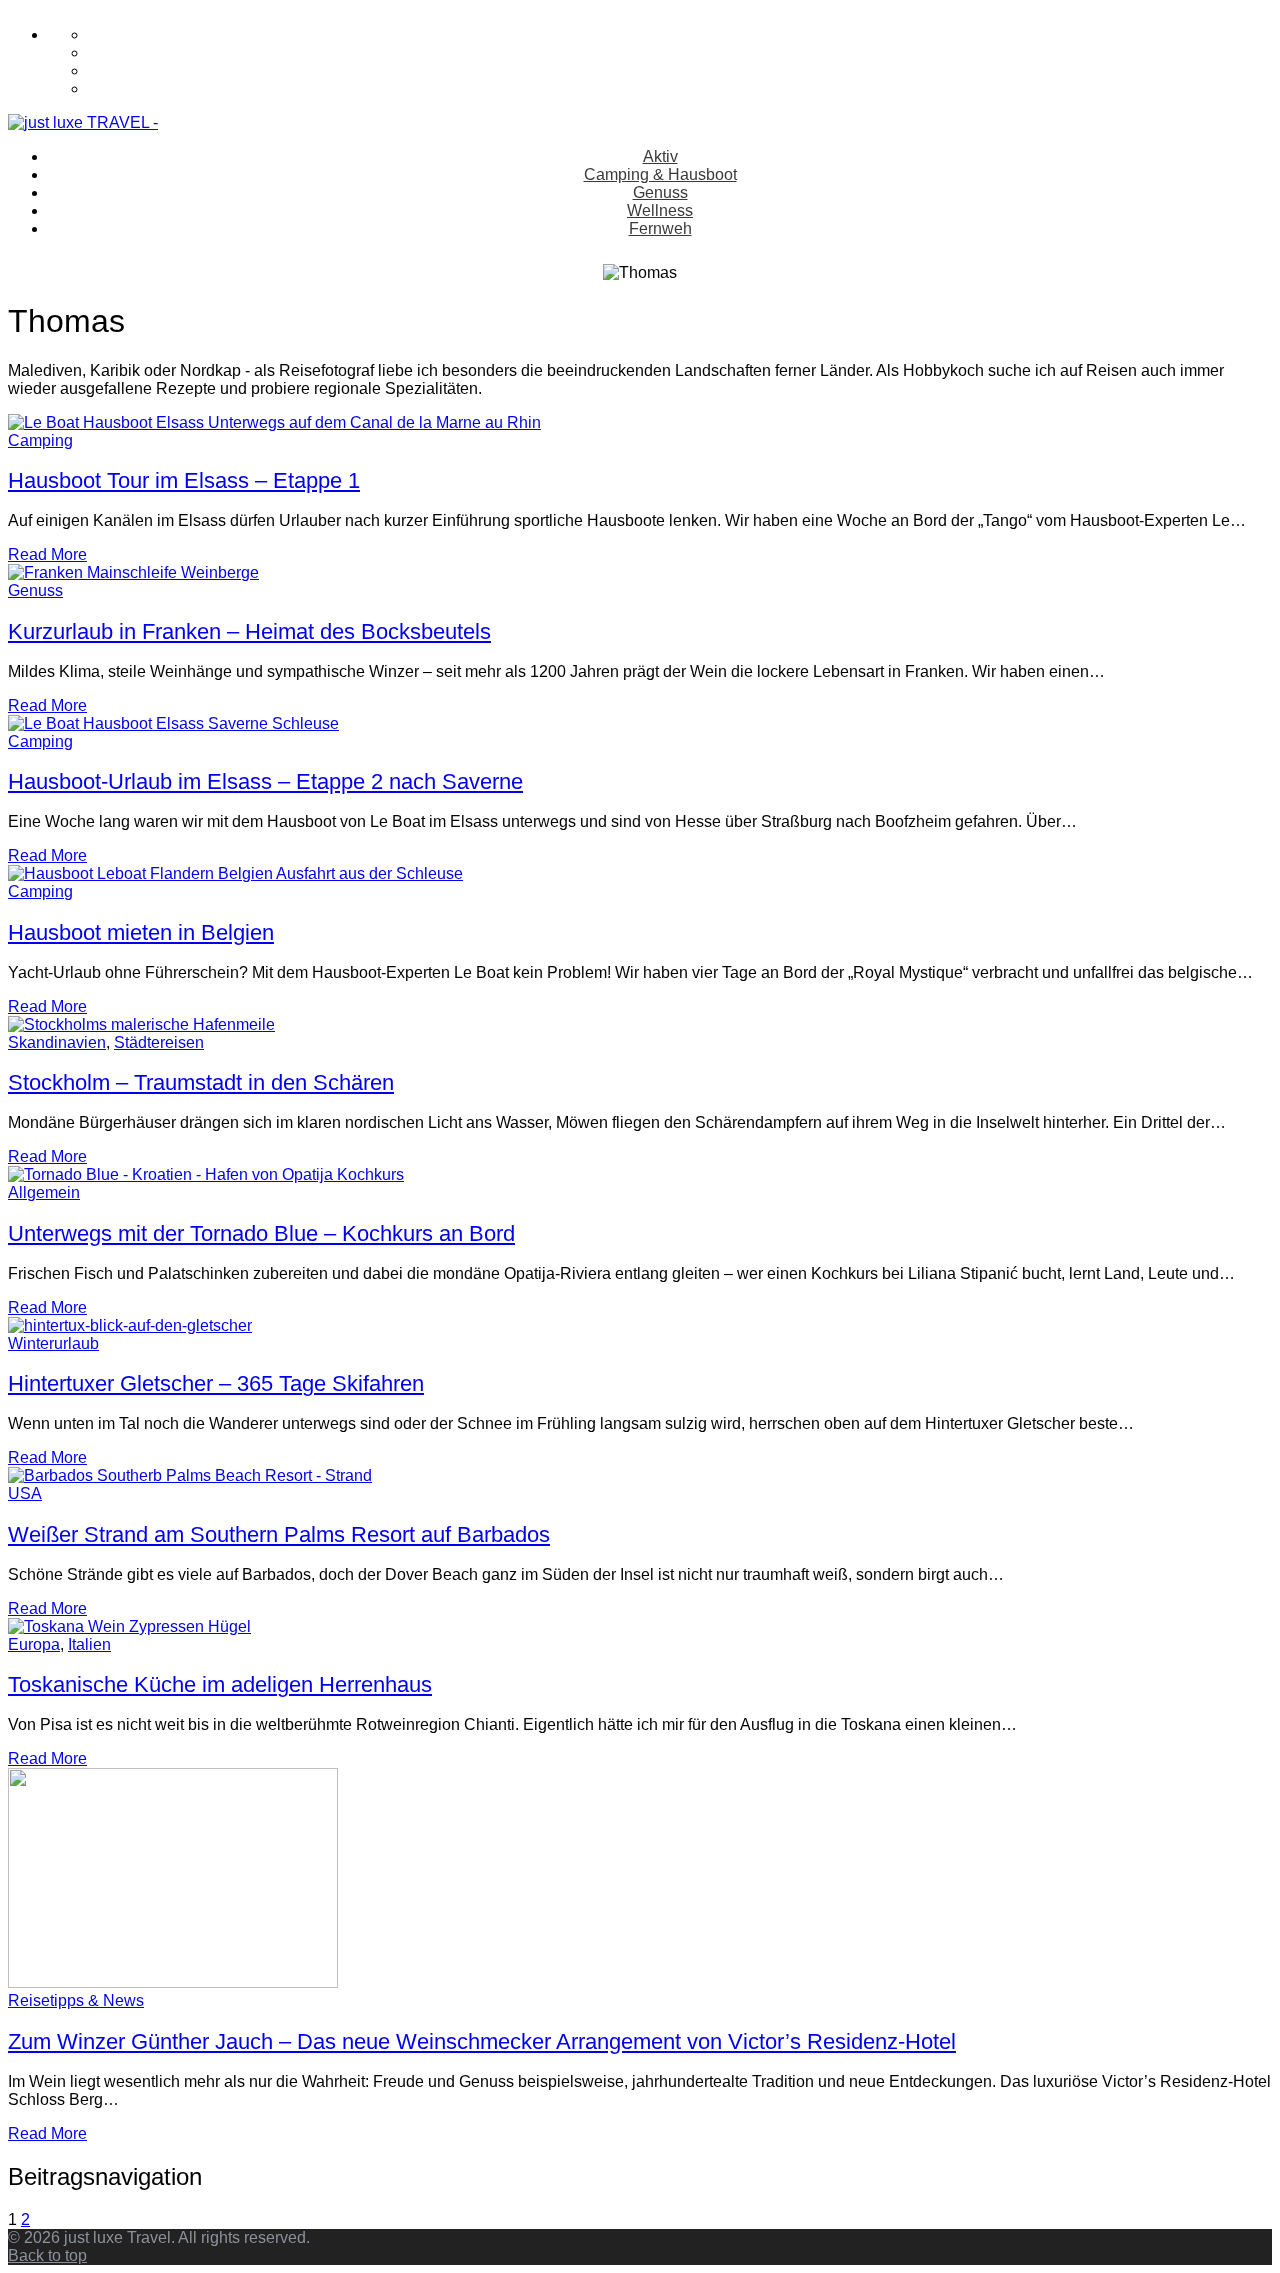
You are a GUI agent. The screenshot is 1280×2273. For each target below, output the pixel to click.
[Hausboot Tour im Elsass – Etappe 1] (274, 422)
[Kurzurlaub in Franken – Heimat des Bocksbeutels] (133, 572)
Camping (40, 440)
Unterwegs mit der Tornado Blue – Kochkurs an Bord (261, 1233)
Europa (34, 1644)
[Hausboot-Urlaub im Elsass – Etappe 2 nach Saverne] (173, 723)
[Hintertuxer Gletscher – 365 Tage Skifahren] (130, 1325)
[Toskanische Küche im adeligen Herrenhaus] (129, 1626)
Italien (89, 1644)
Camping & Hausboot (660, 174)
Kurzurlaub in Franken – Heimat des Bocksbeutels (249, 631)
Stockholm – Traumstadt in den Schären (201, 1082)
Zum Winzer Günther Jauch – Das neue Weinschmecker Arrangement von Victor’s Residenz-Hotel (482, 2041)
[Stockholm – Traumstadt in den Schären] (141, 1024)
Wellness (660, 210)
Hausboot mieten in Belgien (141, 932)
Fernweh (660, 228)
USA (25, 1493)
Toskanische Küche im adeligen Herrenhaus (220, 1684)
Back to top (47, 2255)
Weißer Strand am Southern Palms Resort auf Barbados (279, 1534)
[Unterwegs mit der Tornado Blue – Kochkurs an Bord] (206, 1174)
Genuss (660, 192)
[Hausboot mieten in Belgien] (235, 873)
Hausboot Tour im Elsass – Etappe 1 (184, 480)
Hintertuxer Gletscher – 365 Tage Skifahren (216, 1383)
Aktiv (660, 156)
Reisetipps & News (76, 2000)
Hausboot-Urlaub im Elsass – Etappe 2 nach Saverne (265, 781)
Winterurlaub (53, 1343)
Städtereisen (159, 1042)
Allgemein (44, 1192)
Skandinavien (57, 1042)
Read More (47, 554)
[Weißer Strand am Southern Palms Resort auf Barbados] (190, 1475)
